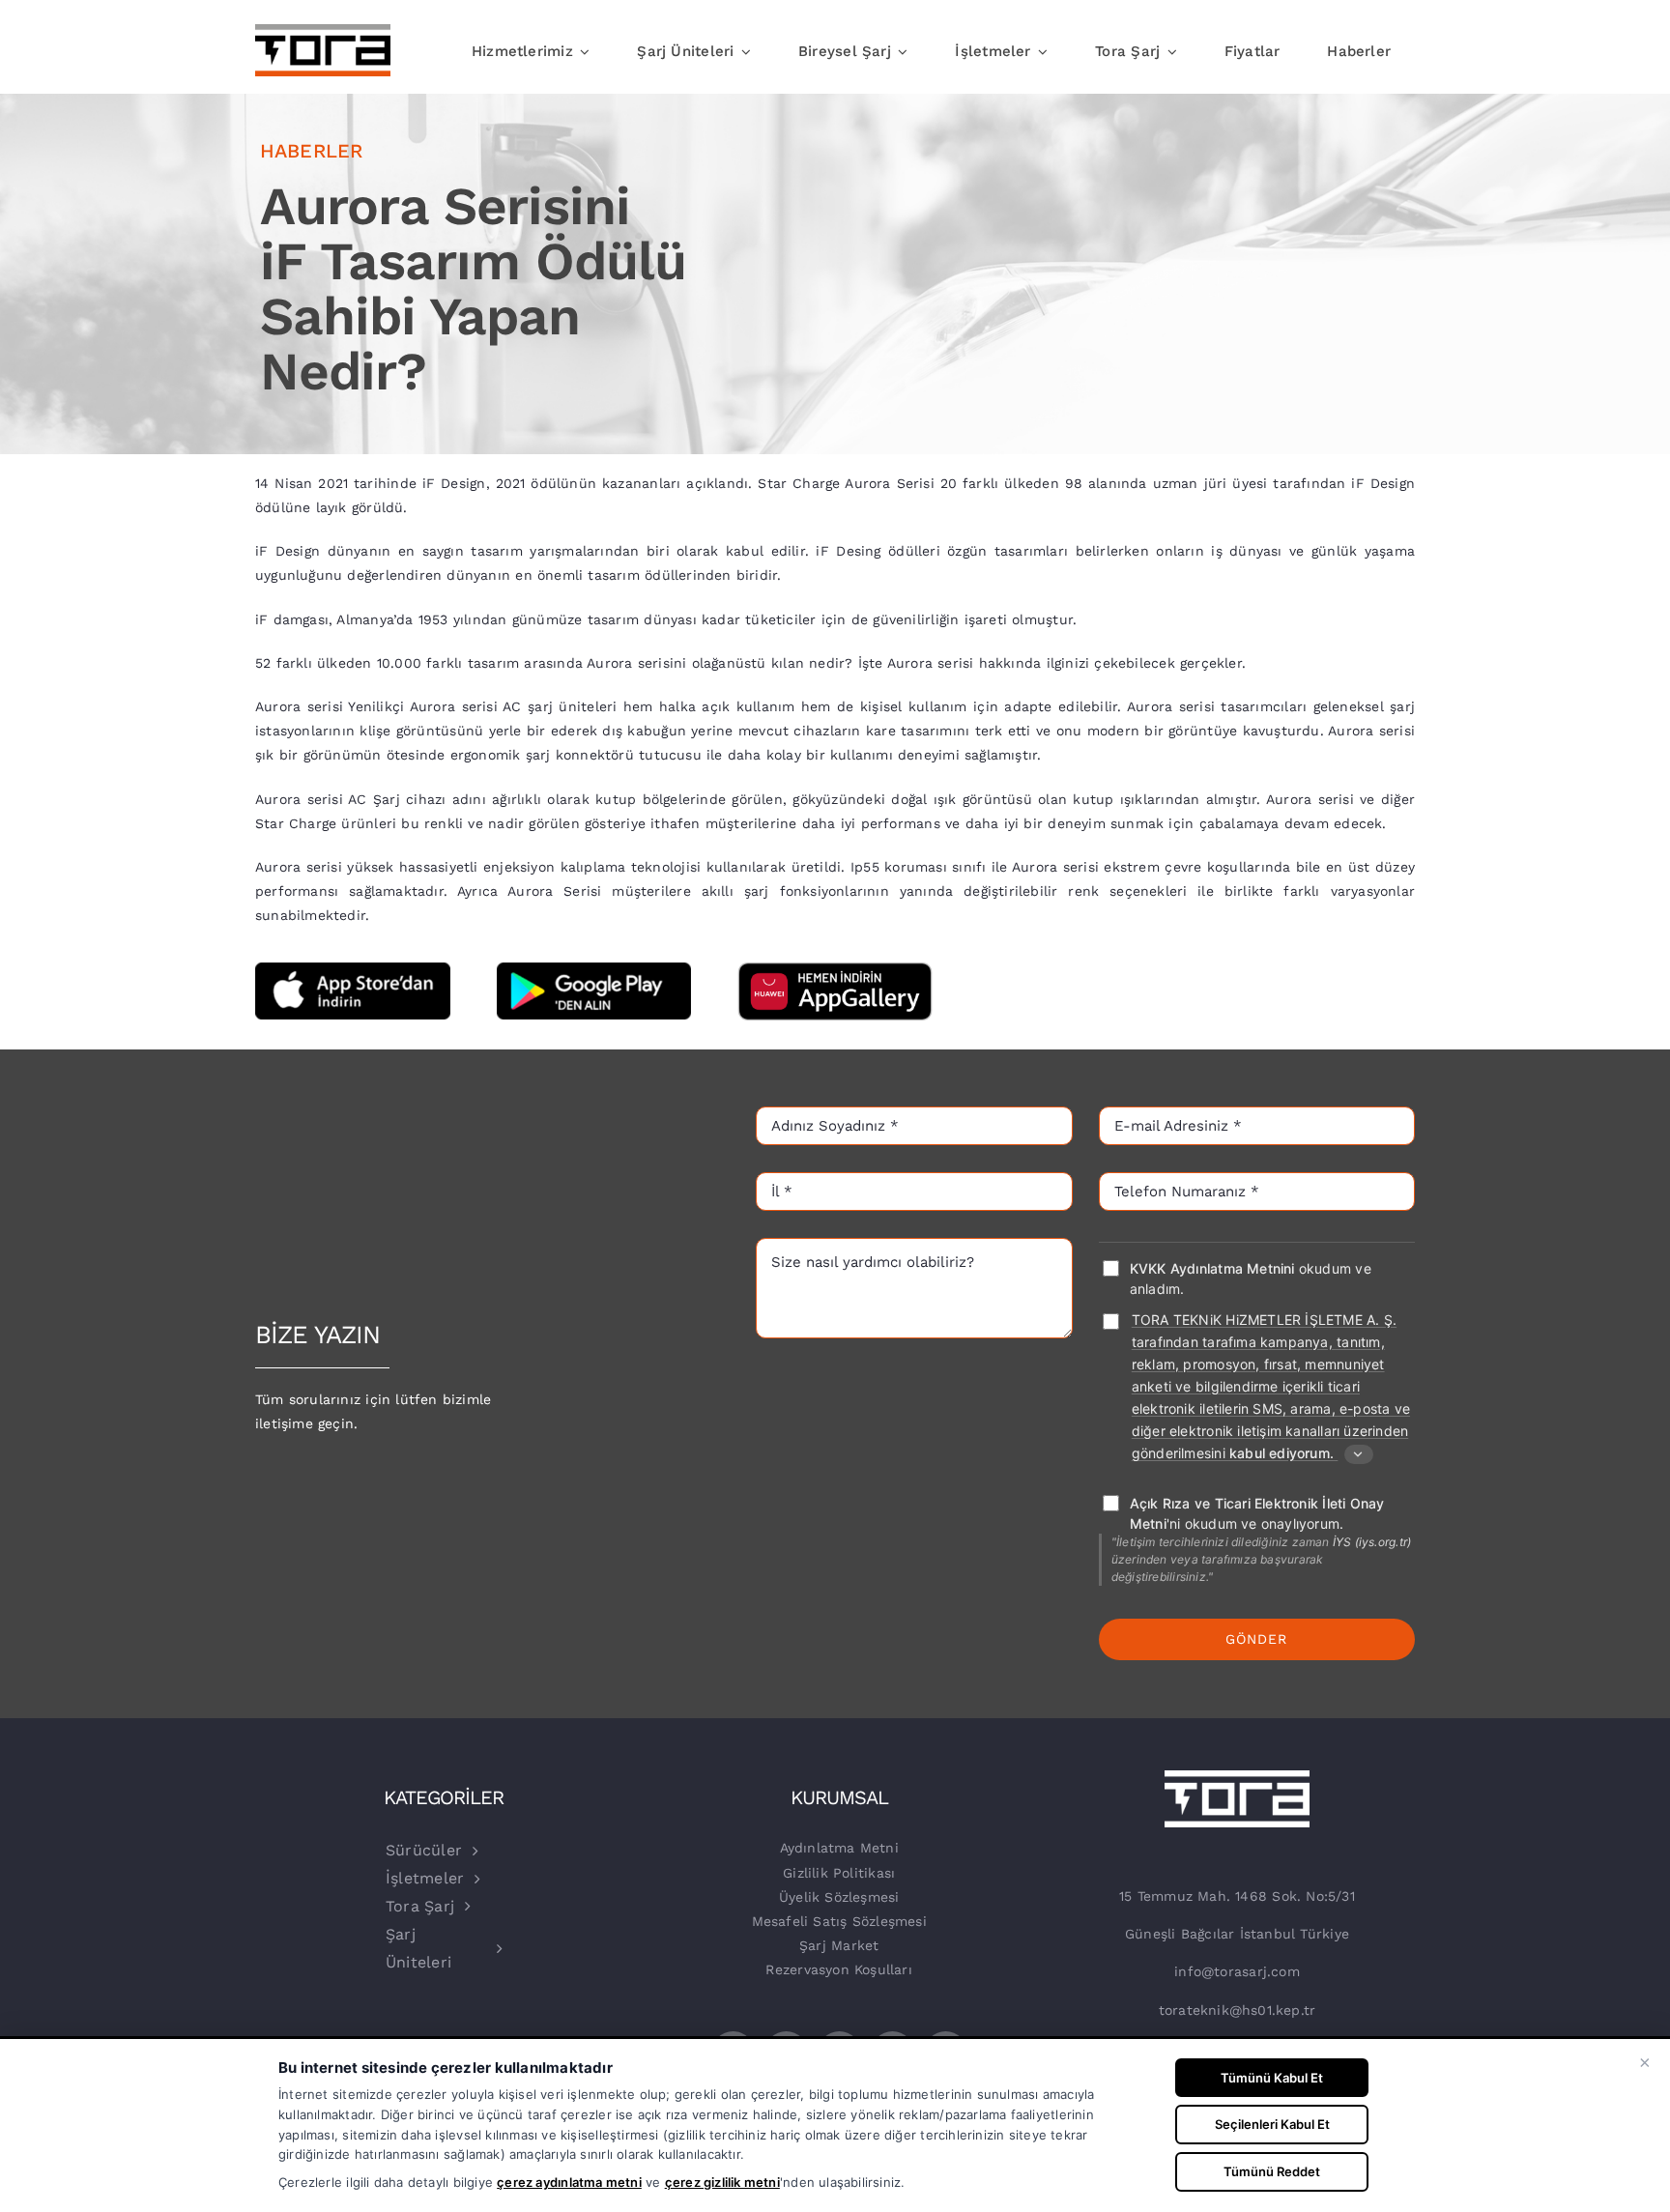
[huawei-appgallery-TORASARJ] (835, 969)
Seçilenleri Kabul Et (1272, 2124)
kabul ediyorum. (1281, 1453)
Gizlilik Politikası (839, 1873)
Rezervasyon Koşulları (838, 1969)
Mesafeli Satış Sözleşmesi (839, 1921)
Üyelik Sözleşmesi (839, 1897)
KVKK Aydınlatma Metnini (1212, 1268)
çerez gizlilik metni (722, 2182)
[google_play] (594, 969)
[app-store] (353, 969)
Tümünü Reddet (1272, 2171)
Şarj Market (839, 1945)
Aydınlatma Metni (839, 1848)
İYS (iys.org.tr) (1372, 1542)
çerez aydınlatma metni (569, 2182)
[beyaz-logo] (1237, 1777)
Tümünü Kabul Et (1272, 2078)
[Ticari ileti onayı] (1110, 1321)
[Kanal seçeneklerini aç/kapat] (1359, 1454)
